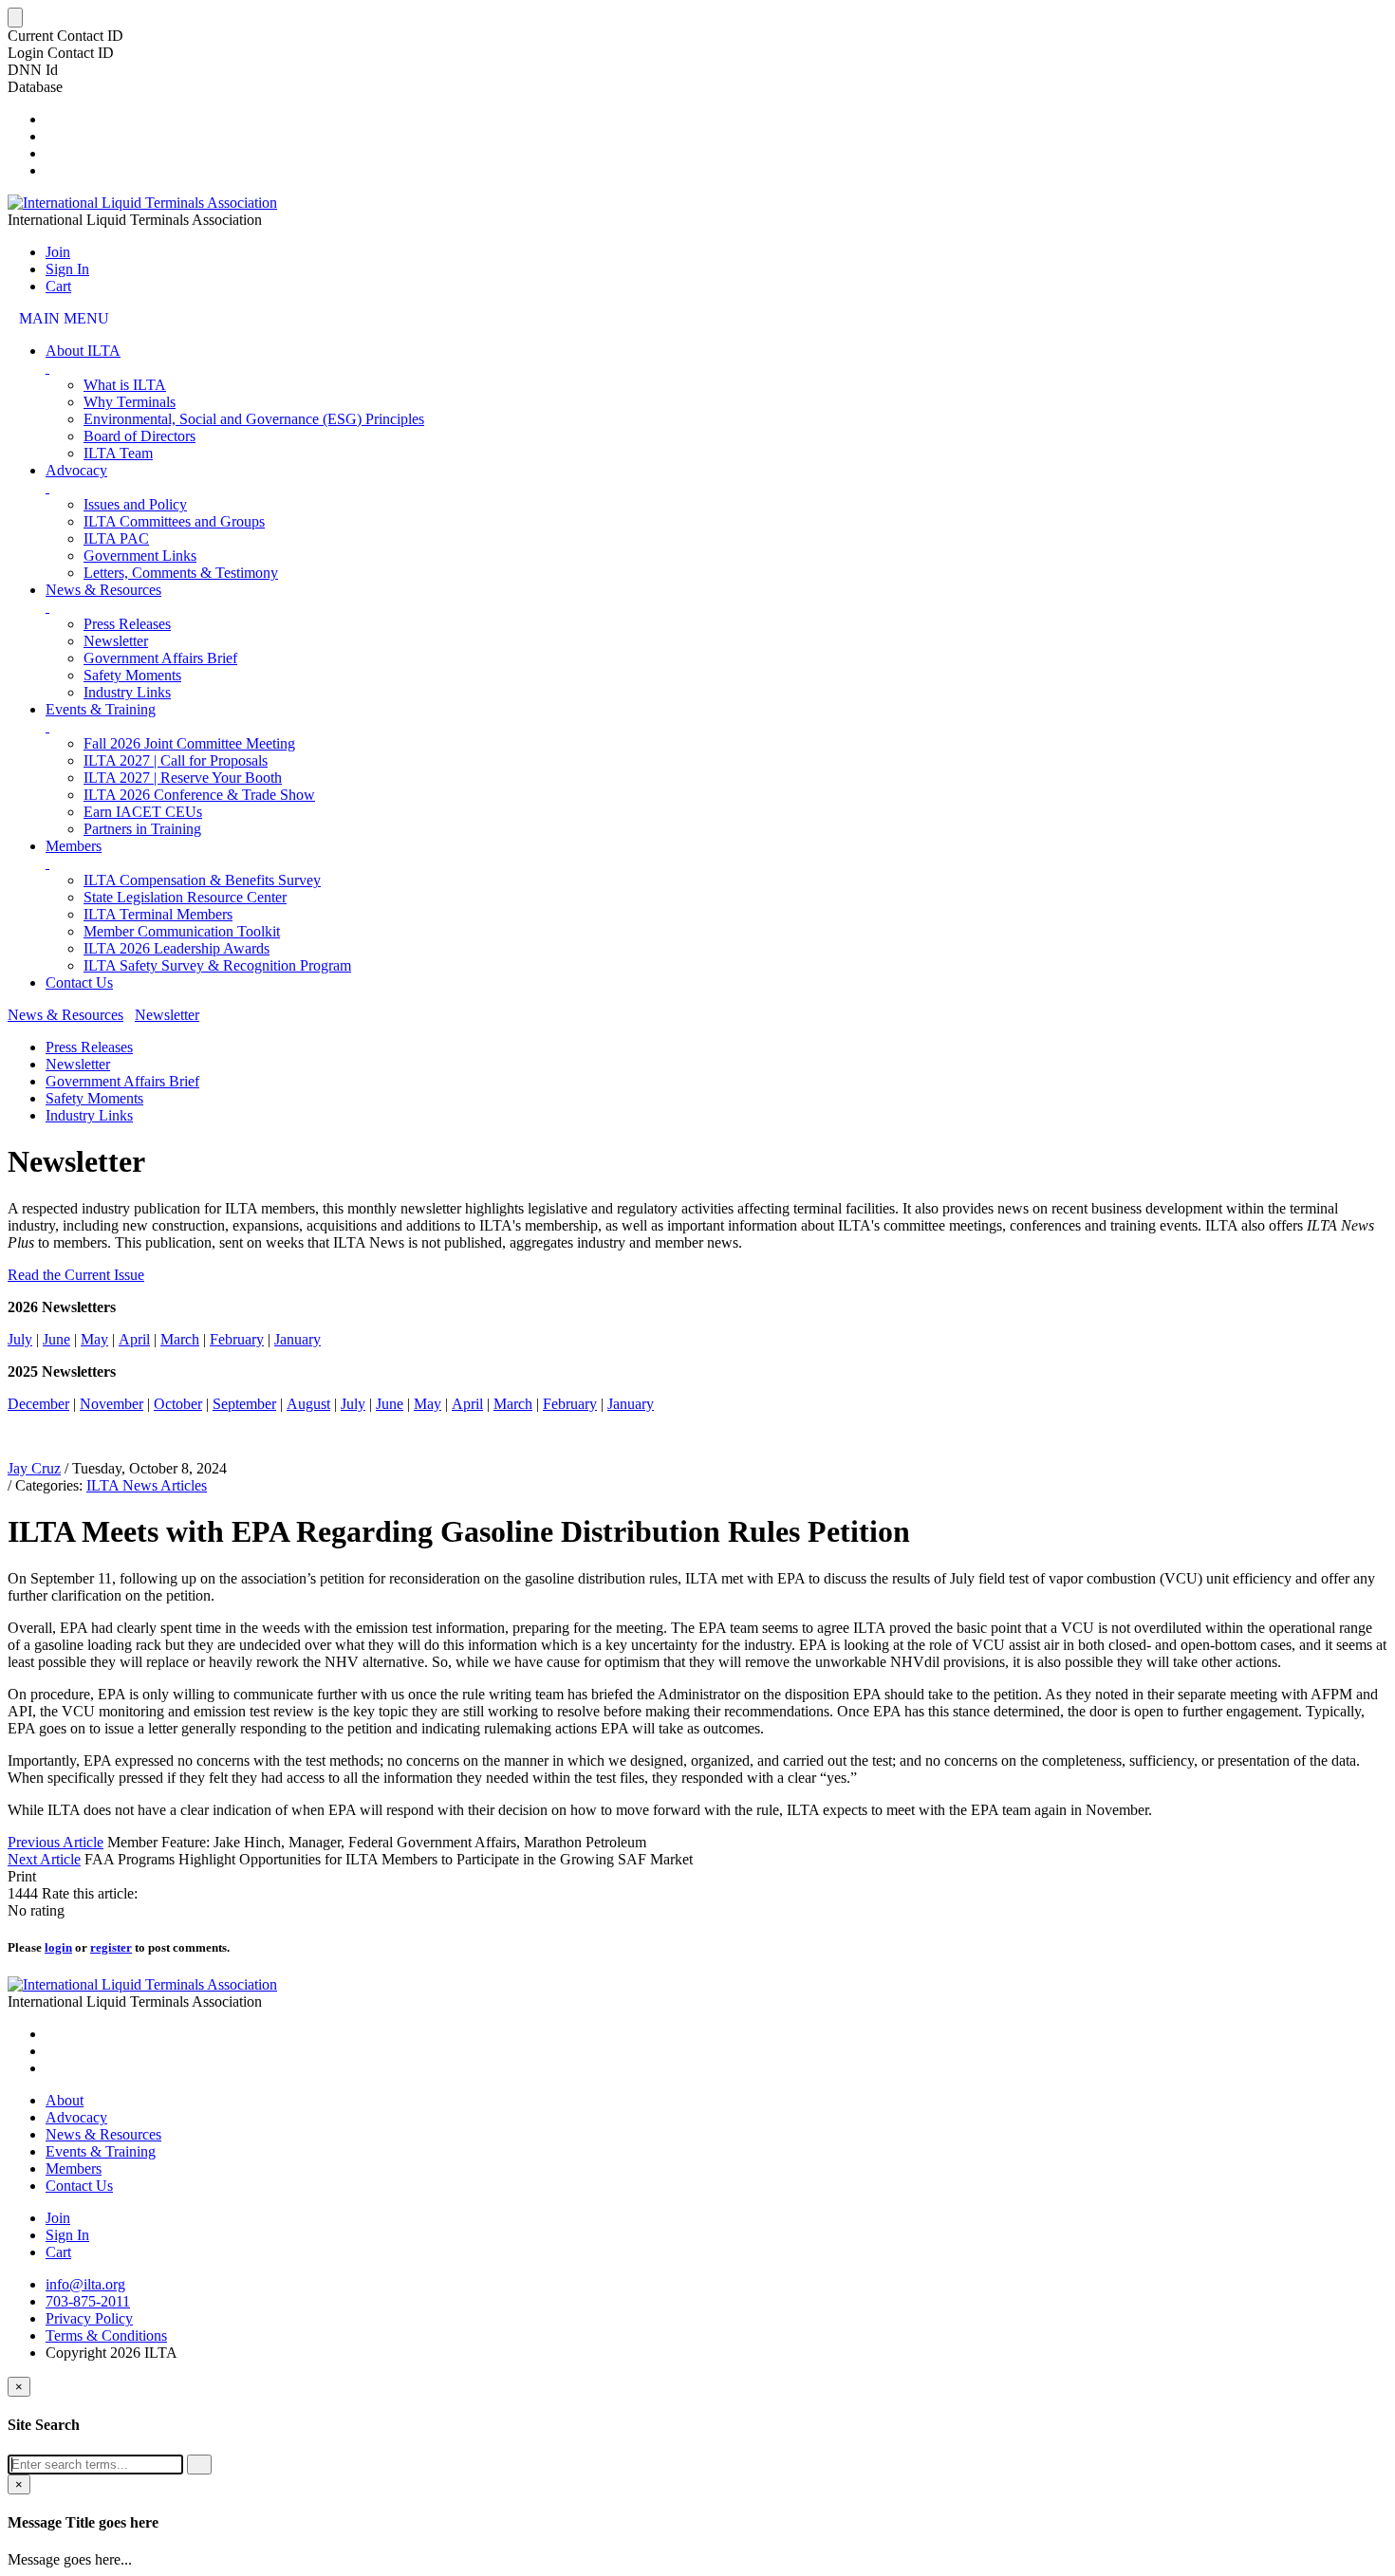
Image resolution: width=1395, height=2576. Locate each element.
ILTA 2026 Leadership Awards (177, 948)
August (308, 1404)
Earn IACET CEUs (143, 812)
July (20, 1339)
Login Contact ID (61, 53)
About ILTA (83, 351)
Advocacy (76, 470)
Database (35, 87)
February (237, 1339)
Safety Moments (132, 675)
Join (58, 252)
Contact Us (79, 982)
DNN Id (33, 70)
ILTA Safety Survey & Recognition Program (217, 965)
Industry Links (127, 692)
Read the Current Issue (76, 1275)
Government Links (140, 556)
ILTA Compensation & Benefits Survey (202, 880)
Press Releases (127, 624)
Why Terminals (130, 402)
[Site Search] (51, 119)
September (244, 1404)
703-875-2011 (88, 2301)
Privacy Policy (89, 2318)
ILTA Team (118, 453)
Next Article (44, 1859)
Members (74, 846)
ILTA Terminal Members (158, 914)
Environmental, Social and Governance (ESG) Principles (254, 419)
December (38, 1404)
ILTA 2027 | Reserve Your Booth (183, 778)
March (180, 1339)
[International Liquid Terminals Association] (142, 203)
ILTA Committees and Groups (174, 521)
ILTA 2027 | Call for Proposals (176, 760)
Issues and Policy (135, 504)
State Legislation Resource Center (185, 897)
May (94, 1339)
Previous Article (56, 1842)
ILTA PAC (116, 538)
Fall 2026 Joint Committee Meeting (189, 743)
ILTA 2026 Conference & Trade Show (199, 795)
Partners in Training (142, 829)
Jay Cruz (34, 1468)
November (112, 1404)
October (178, 1404)
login (58, 1947)
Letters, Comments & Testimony (181, 573)
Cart (58, 286)
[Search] (199, 2465)
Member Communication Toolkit (182, 931)
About (65, 2100)
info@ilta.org (85, 2284)
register (111, 1947)
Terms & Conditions (106, 2335)
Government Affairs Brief (160, 658)
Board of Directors (139, 436)
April (134, 1339)
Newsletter (116, 641)
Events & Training (101, 709)
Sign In (67, 269)
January (298, 1339)
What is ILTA (125, 385)
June (56, 1339)
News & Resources (103, 590)
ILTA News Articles (147, 1485)
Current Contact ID (65, 36)
